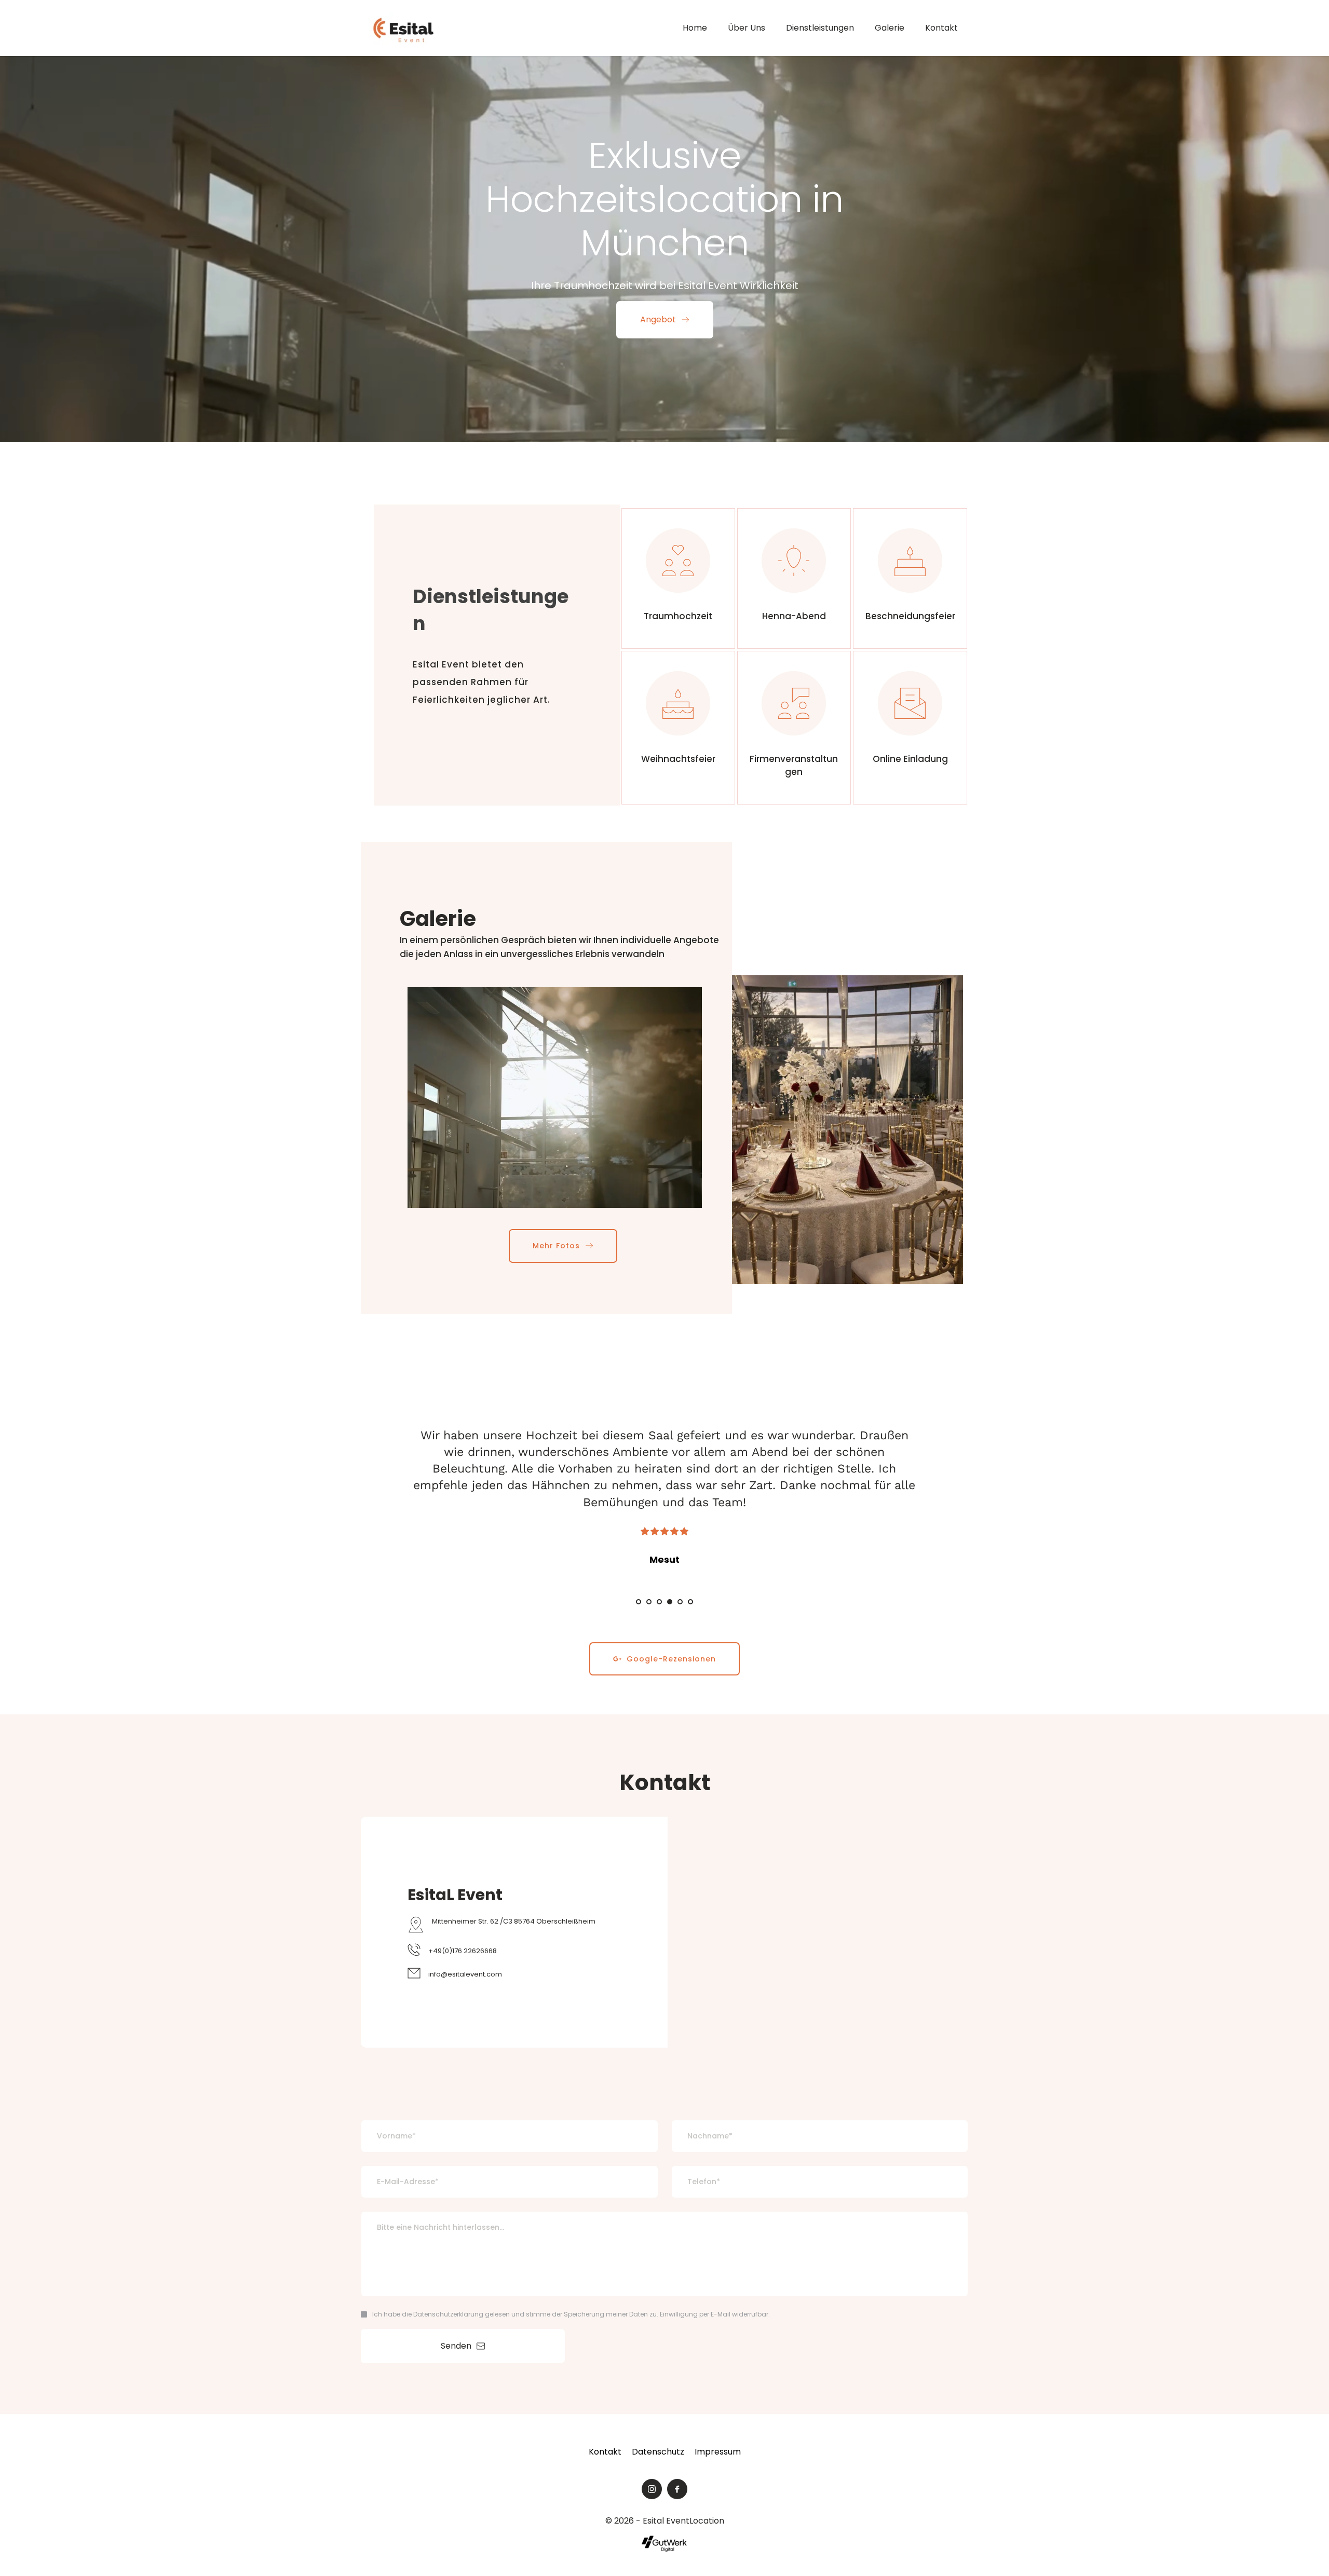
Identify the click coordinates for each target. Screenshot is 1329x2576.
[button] (555, 1098)
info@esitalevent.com (465, 1974)
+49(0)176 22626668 (463, 1951)
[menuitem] (695, 28)
